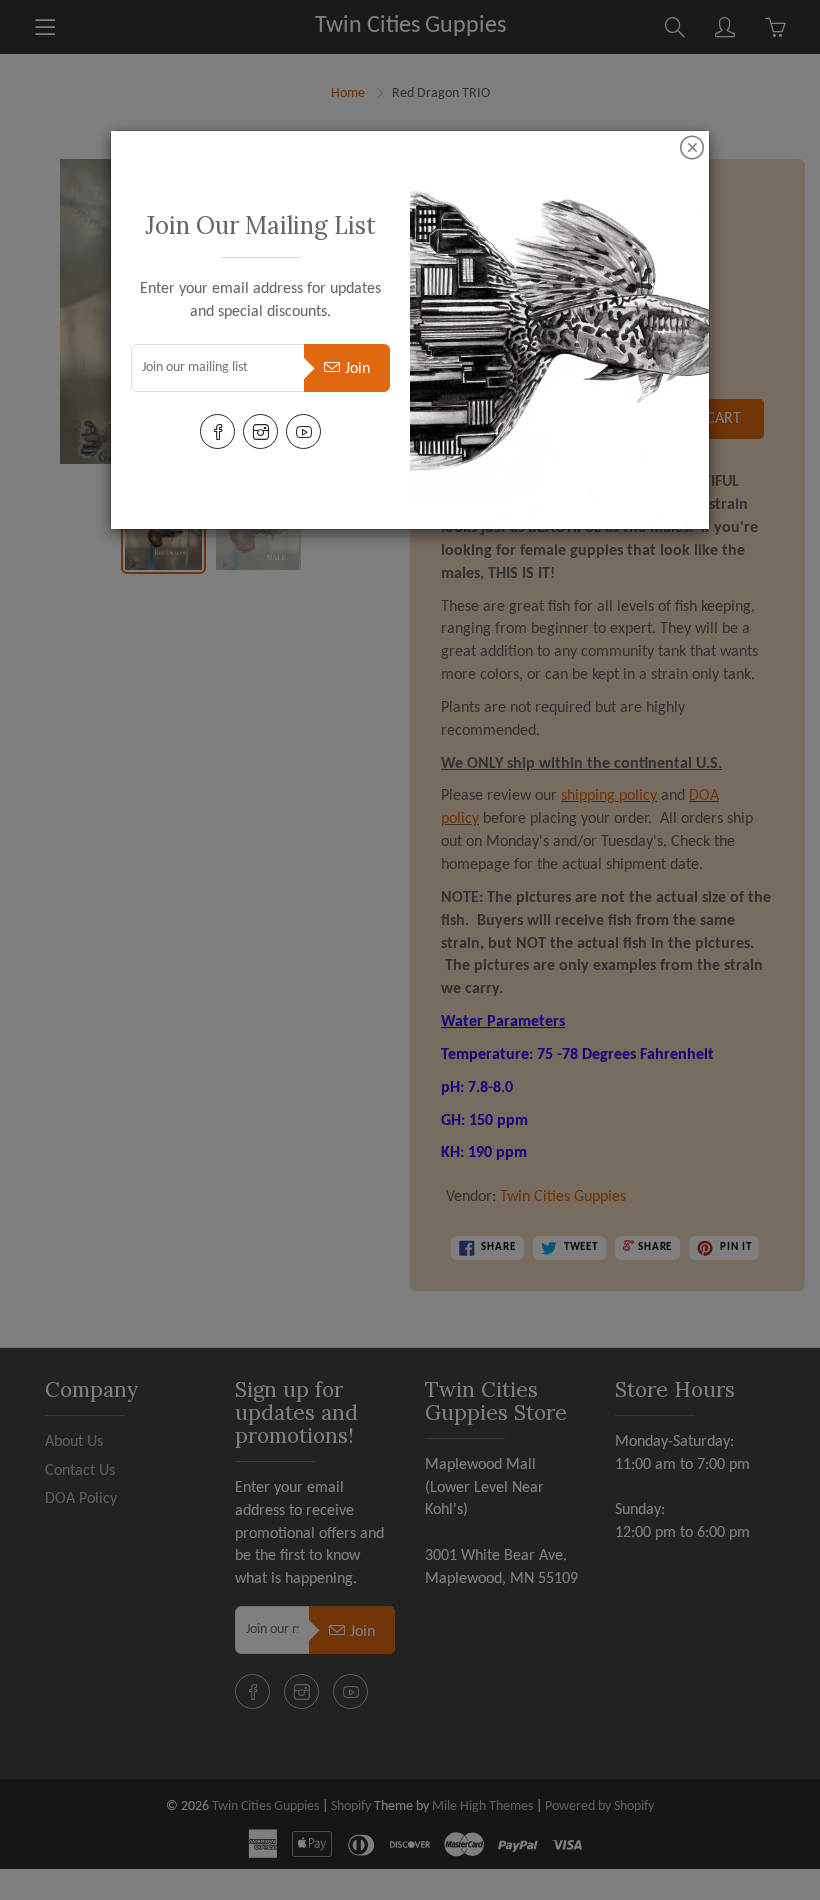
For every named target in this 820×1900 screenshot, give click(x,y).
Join (357, 369)
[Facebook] (217, 431)
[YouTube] (303, 431)
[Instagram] (260, 431)
